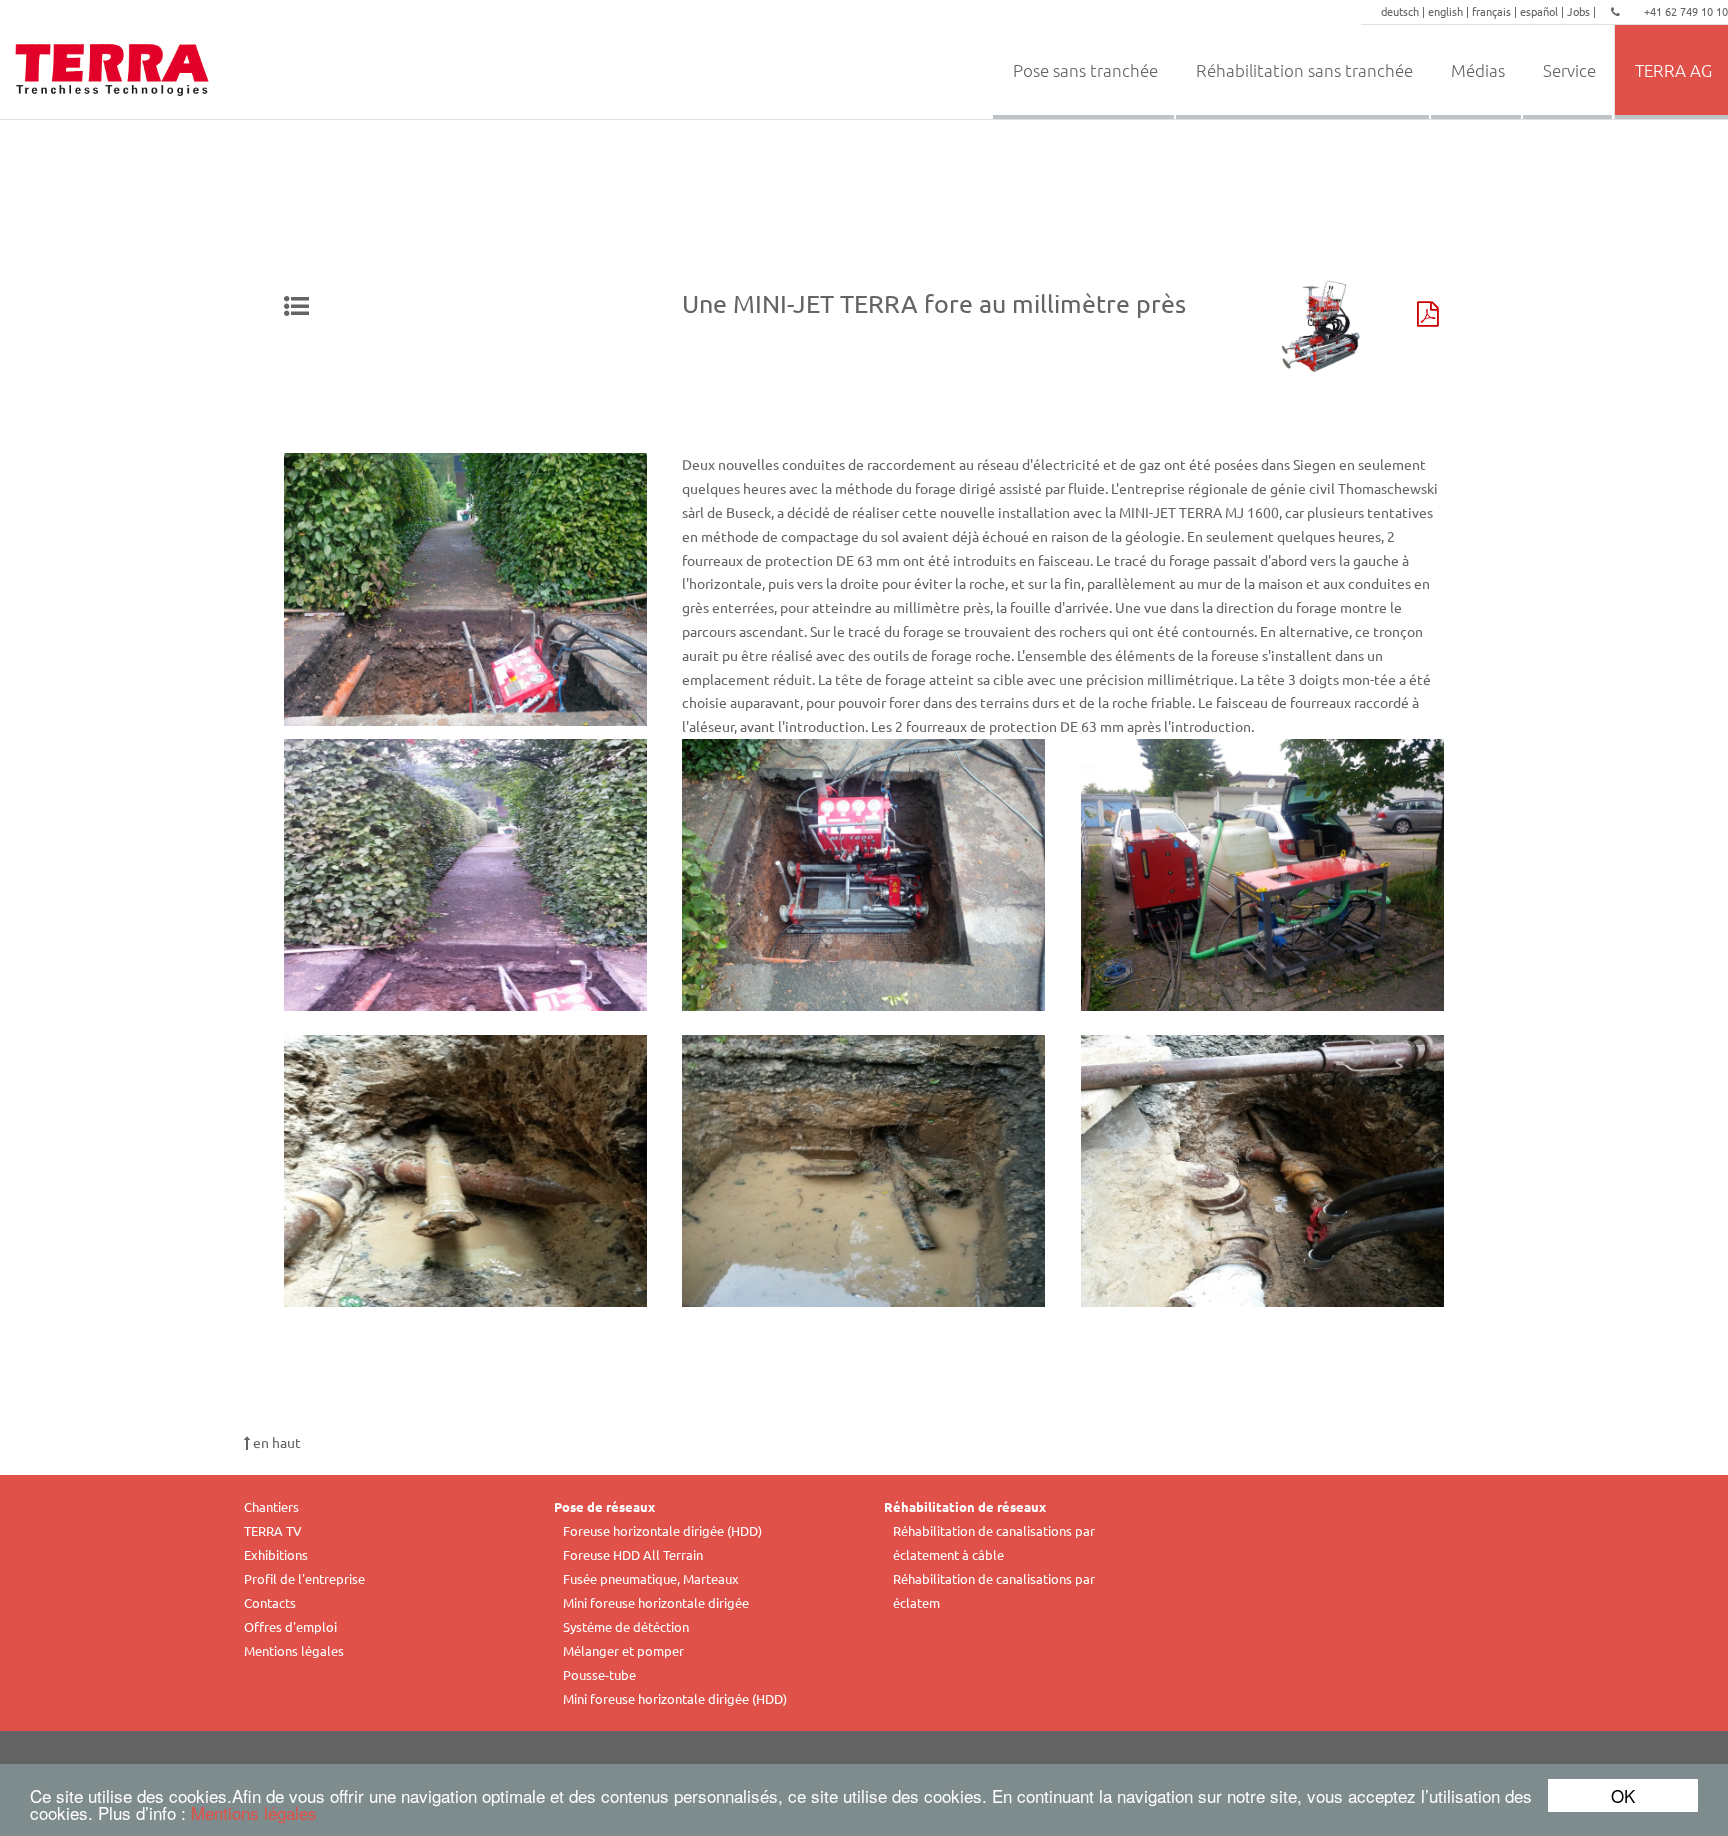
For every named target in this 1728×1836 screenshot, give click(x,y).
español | (1543, 11)
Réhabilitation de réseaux (965, 1506)
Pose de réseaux (604, 1506)
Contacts (270, 1602)
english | (1450, 11)
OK (1623, 1795)
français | (1496, 11)
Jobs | (1583, 11)
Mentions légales (254, 1812)
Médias (1478, 70)
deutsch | (1404, 11)
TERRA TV (273, 1530)
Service (1569, 70)
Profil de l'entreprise (304, 1578)
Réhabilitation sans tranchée (1304, 70)
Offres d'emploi (290, 1626)
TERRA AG (1673, 70)
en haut (275, 1442)
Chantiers (271, 1506)
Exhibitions (276, 1554)
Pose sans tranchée (1085, 70)
